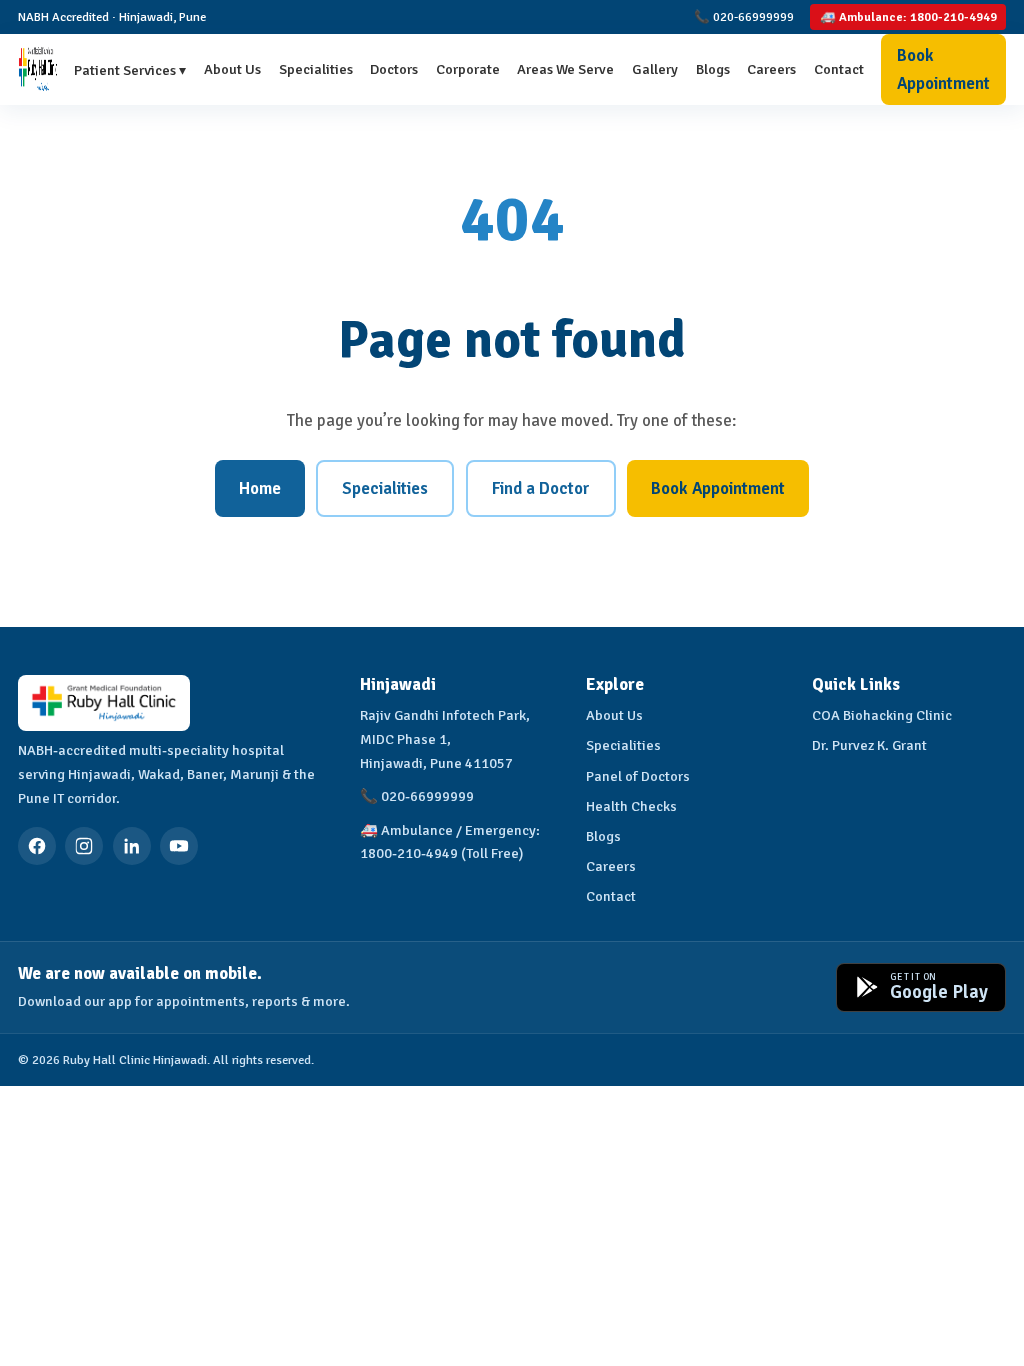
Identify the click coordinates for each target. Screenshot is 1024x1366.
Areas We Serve (565, 69)
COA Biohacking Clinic (882, 715)
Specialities (316, 69)
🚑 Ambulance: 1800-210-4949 (908, 17)
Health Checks (631, 806)
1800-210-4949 (409, 853)
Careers (771, 69)
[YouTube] (179, 846)
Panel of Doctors (638, 776)
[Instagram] (84, 846)
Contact (839, 69)
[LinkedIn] (132, 846)
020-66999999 (427, 796)
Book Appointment (943, 69)
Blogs (713, 69)
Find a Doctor (541, 488)
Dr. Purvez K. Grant (869, 745)
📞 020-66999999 (744, 17)
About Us (232, 69)
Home (260, 488)
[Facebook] (37, 846)
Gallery (655, 69)
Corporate (468, 69)
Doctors (394, 69)
